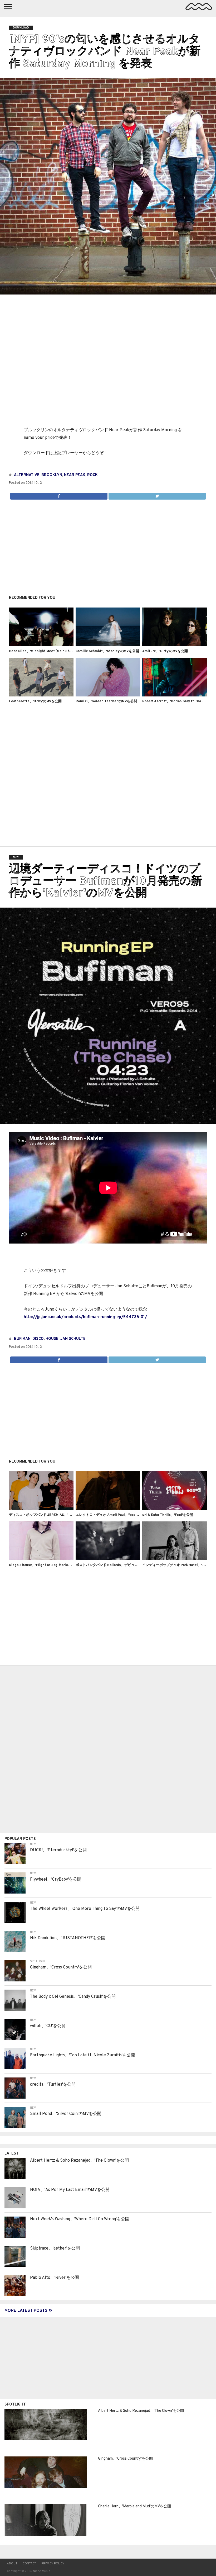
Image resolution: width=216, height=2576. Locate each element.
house (52, 1339)
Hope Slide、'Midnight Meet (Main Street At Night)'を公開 (56, 651)
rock (92, 475)
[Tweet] (157, 495)
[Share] (59, 495)
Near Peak (75, 475)
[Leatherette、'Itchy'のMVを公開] (41, 695)
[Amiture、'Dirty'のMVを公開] (175, 645)
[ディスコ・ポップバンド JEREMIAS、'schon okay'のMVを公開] (41, 1509)
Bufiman (22, 1339)
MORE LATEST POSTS (26, 2311)
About (12, 2564)
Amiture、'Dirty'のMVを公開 (165, 651)
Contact (29, 2564)
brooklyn (52, 475)
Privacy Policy (53, 2564)
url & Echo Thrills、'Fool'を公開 (168, 1515)
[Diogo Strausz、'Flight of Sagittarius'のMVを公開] (41, 1559)
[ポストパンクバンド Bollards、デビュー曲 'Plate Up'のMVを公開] (108, 1559)
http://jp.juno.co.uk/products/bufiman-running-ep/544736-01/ (85, 1317)
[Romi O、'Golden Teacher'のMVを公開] (108, 695)
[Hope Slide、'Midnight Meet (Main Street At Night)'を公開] (41, 645)
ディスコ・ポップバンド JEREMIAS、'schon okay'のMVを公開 (58, 1515)
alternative (27, 475)
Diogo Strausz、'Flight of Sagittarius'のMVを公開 (49, 1565)
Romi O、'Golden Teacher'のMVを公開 (106, 701)
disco (38, 1339)
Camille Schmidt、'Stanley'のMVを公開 (107, 651)
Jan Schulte (73, 1339)
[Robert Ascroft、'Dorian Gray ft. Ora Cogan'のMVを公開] (175, 695)
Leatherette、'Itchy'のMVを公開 (35, 701)
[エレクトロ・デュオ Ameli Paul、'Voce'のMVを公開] (108, 1509)
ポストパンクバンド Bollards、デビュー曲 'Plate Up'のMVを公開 (126, 1565)
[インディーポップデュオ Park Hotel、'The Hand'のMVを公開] (175, 1559)
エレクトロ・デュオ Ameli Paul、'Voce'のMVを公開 (116, 1515)
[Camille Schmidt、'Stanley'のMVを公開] (108, 645)
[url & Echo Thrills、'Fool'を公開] (175, 1509)
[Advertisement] (108, 544)
